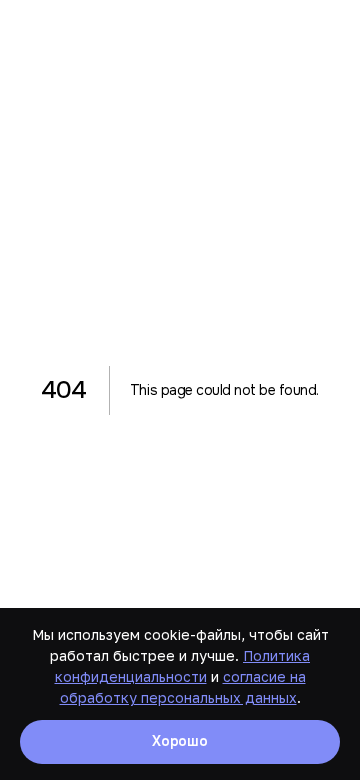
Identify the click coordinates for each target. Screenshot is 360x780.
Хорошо (180, 741)
